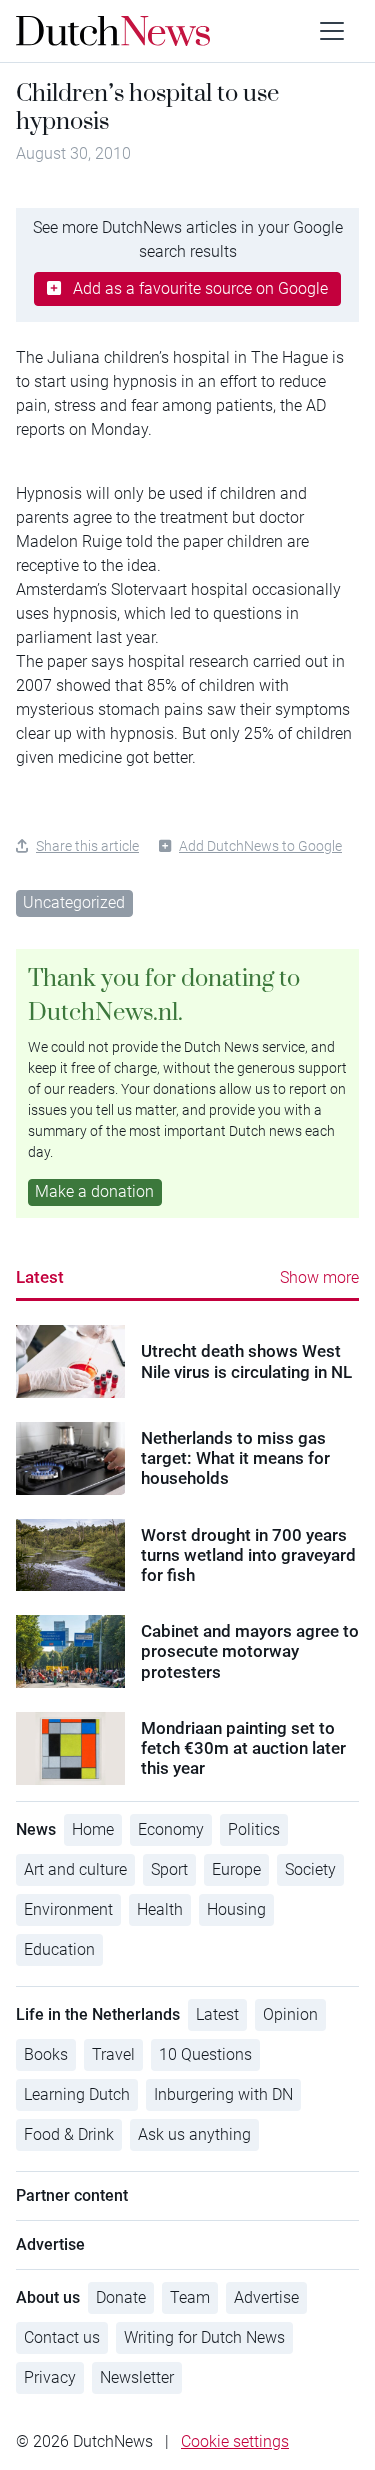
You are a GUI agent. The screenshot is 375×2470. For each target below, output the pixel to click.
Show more (319, 1277)
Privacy (50, 2377)
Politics (254, 1829)
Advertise (266, 2297)
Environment (68, 1909)
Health (160, 1909)
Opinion (290, 2014)
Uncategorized (74, 902)
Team (190, 2297)
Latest (40, 1277)
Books (46, 2054)
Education (59, 1949)
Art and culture (75, 1869)
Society (310, 1869)
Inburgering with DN (223, 2094)
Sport (169, 1869)
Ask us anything (194, 2134)
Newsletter (137, 2377)
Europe (236, 1869)
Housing (236, 1909)
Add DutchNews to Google (260, 846)
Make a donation (94, 1191)
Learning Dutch (77, 2094)
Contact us (62, 2337)
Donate (121, 2297)
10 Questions (205, 2054)
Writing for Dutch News (204, 2337)
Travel (113, 2054)
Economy (171, 1829)
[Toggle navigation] (332, 31)
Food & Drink (69, 2134)
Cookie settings (235, 2441)
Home (93, 1829)
